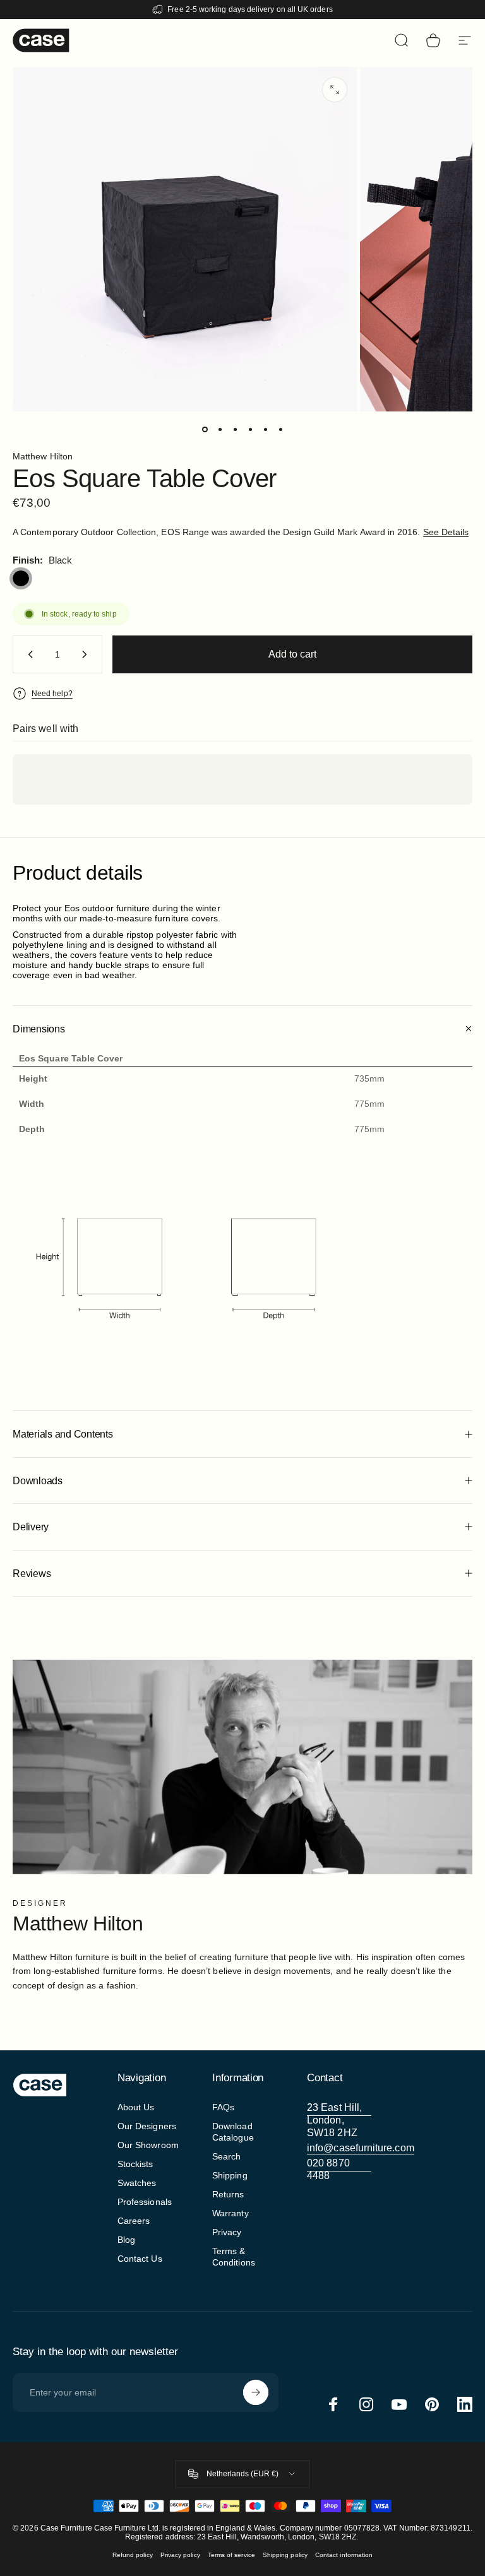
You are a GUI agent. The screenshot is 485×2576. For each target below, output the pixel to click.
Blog (126, 2240)
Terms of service (231, 2555)
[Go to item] (205, 429)
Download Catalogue (233, 2132)
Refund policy (133, 2555)
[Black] (21, 579)
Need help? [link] (52, 694)
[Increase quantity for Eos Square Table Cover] (87, 654)
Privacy (227, 2232)
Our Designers (147, 2126)
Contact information (344, 2555)
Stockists (135, 2164)
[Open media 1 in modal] (335, 90)
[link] (339, 2120)
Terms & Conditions (234, 2257)
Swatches (137, 2183)
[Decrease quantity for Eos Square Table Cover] (28, 654)
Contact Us (140, 2259)
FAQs (223, 2107)
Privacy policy (180, 2555)
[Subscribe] (256, 2392)
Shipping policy (285, 2555)
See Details (446, 532)
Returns (228, 2194)
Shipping (230, 2175)
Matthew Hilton (43, 456)
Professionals (145, 2202)
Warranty (231, 2213)
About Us (136, 2107)
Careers (134, 2221)
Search (226, 2156)
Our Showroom (148, 2145)
